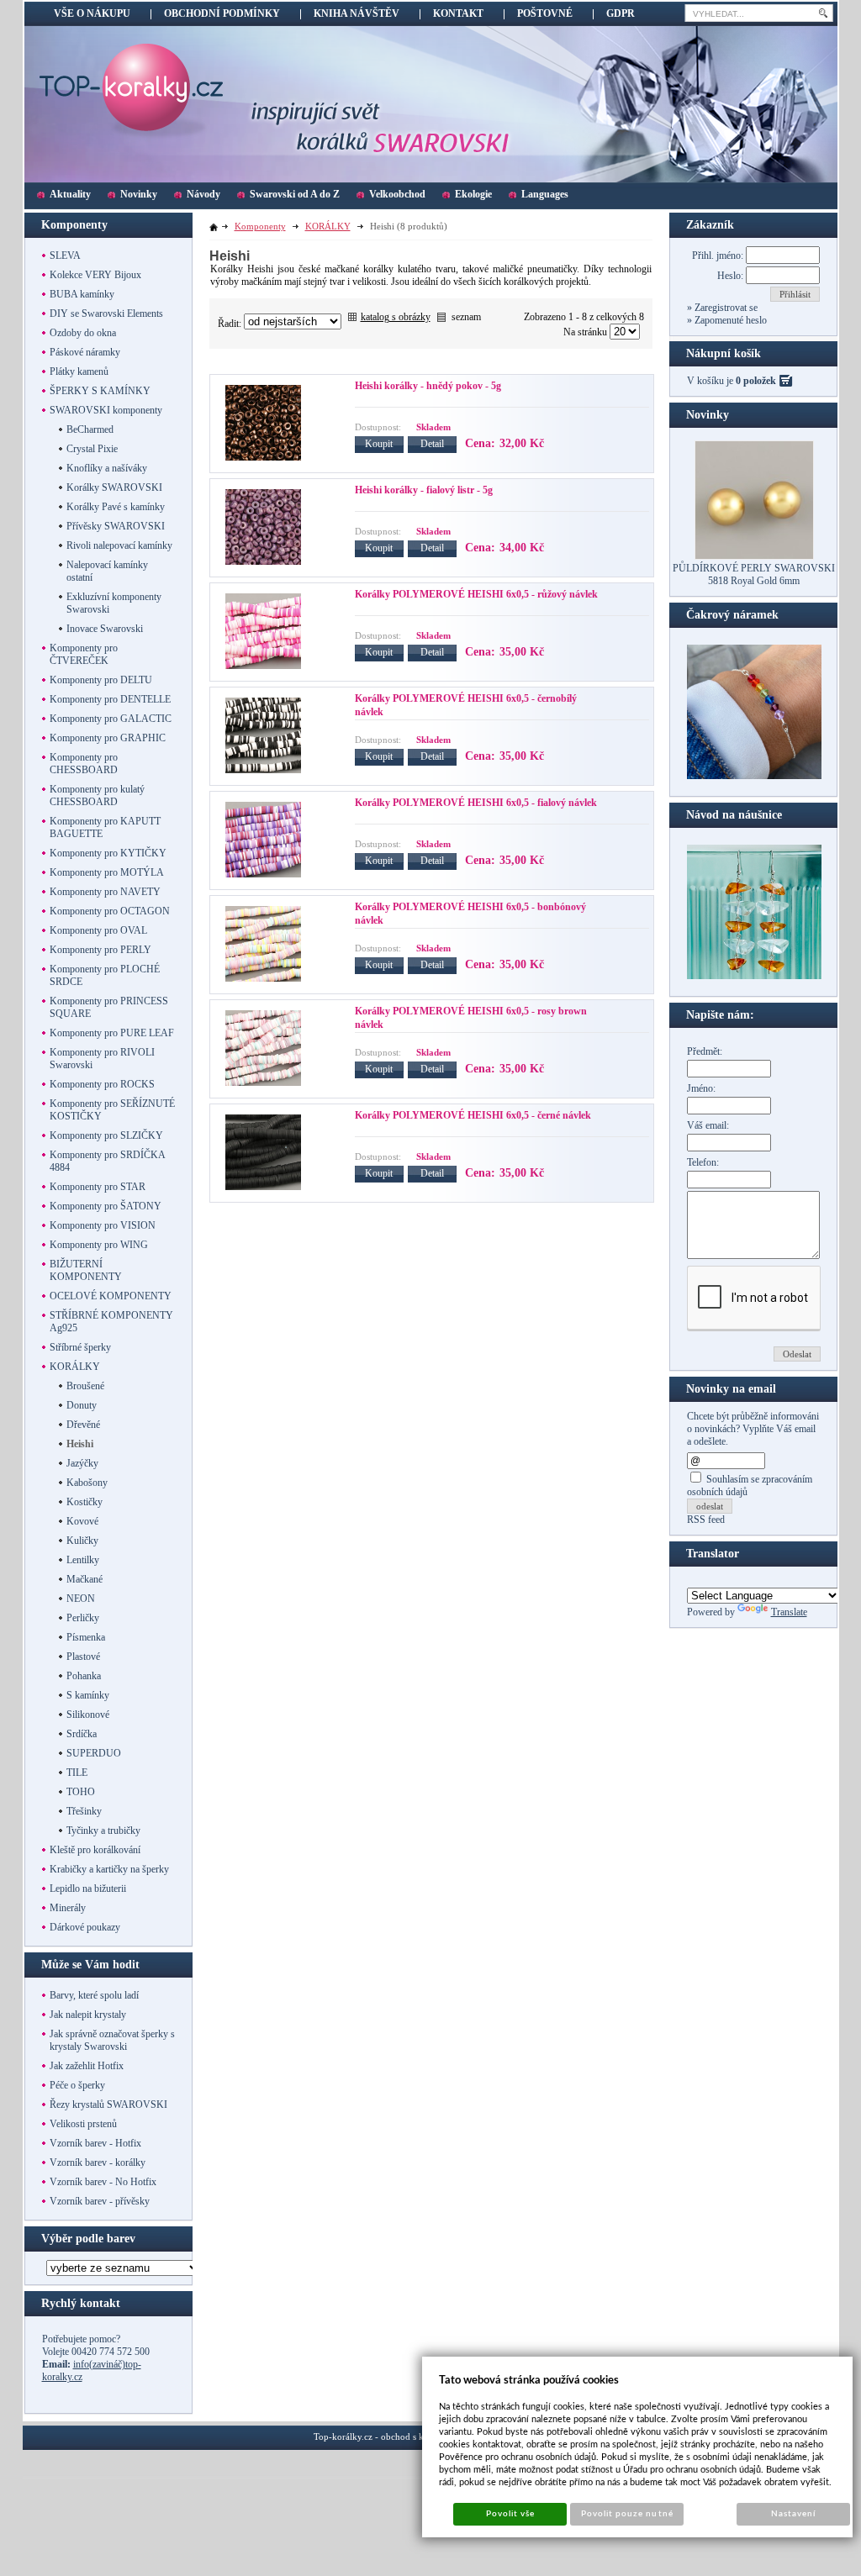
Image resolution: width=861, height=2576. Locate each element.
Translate (789, 1612)
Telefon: (703, 1162)
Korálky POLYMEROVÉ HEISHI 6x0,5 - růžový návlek (476, 594)
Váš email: (708, 1125)
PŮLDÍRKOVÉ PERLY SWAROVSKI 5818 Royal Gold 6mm (754, 574)
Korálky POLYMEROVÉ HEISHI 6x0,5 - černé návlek (473, 1115)
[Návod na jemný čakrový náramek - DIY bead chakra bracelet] (754, 776)
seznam (466, 317)
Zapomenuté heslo (729, 320)
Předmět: (705, 1051)
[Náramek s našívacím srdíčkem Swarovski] (754, 976)
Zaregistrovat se (725, 308)
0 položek (756, 381)
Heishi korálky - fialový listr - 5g (424, 490)
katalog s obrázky (396, 317)
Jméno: (701, 1088)
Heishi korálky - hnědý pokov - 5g (428, 386)
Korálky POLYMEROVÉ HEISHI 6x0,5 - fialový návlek (476, 803)
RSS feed (706, 1520)
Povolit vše (510, 2514)
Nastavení (793, 2514)
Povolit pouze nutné (627, 2514)
